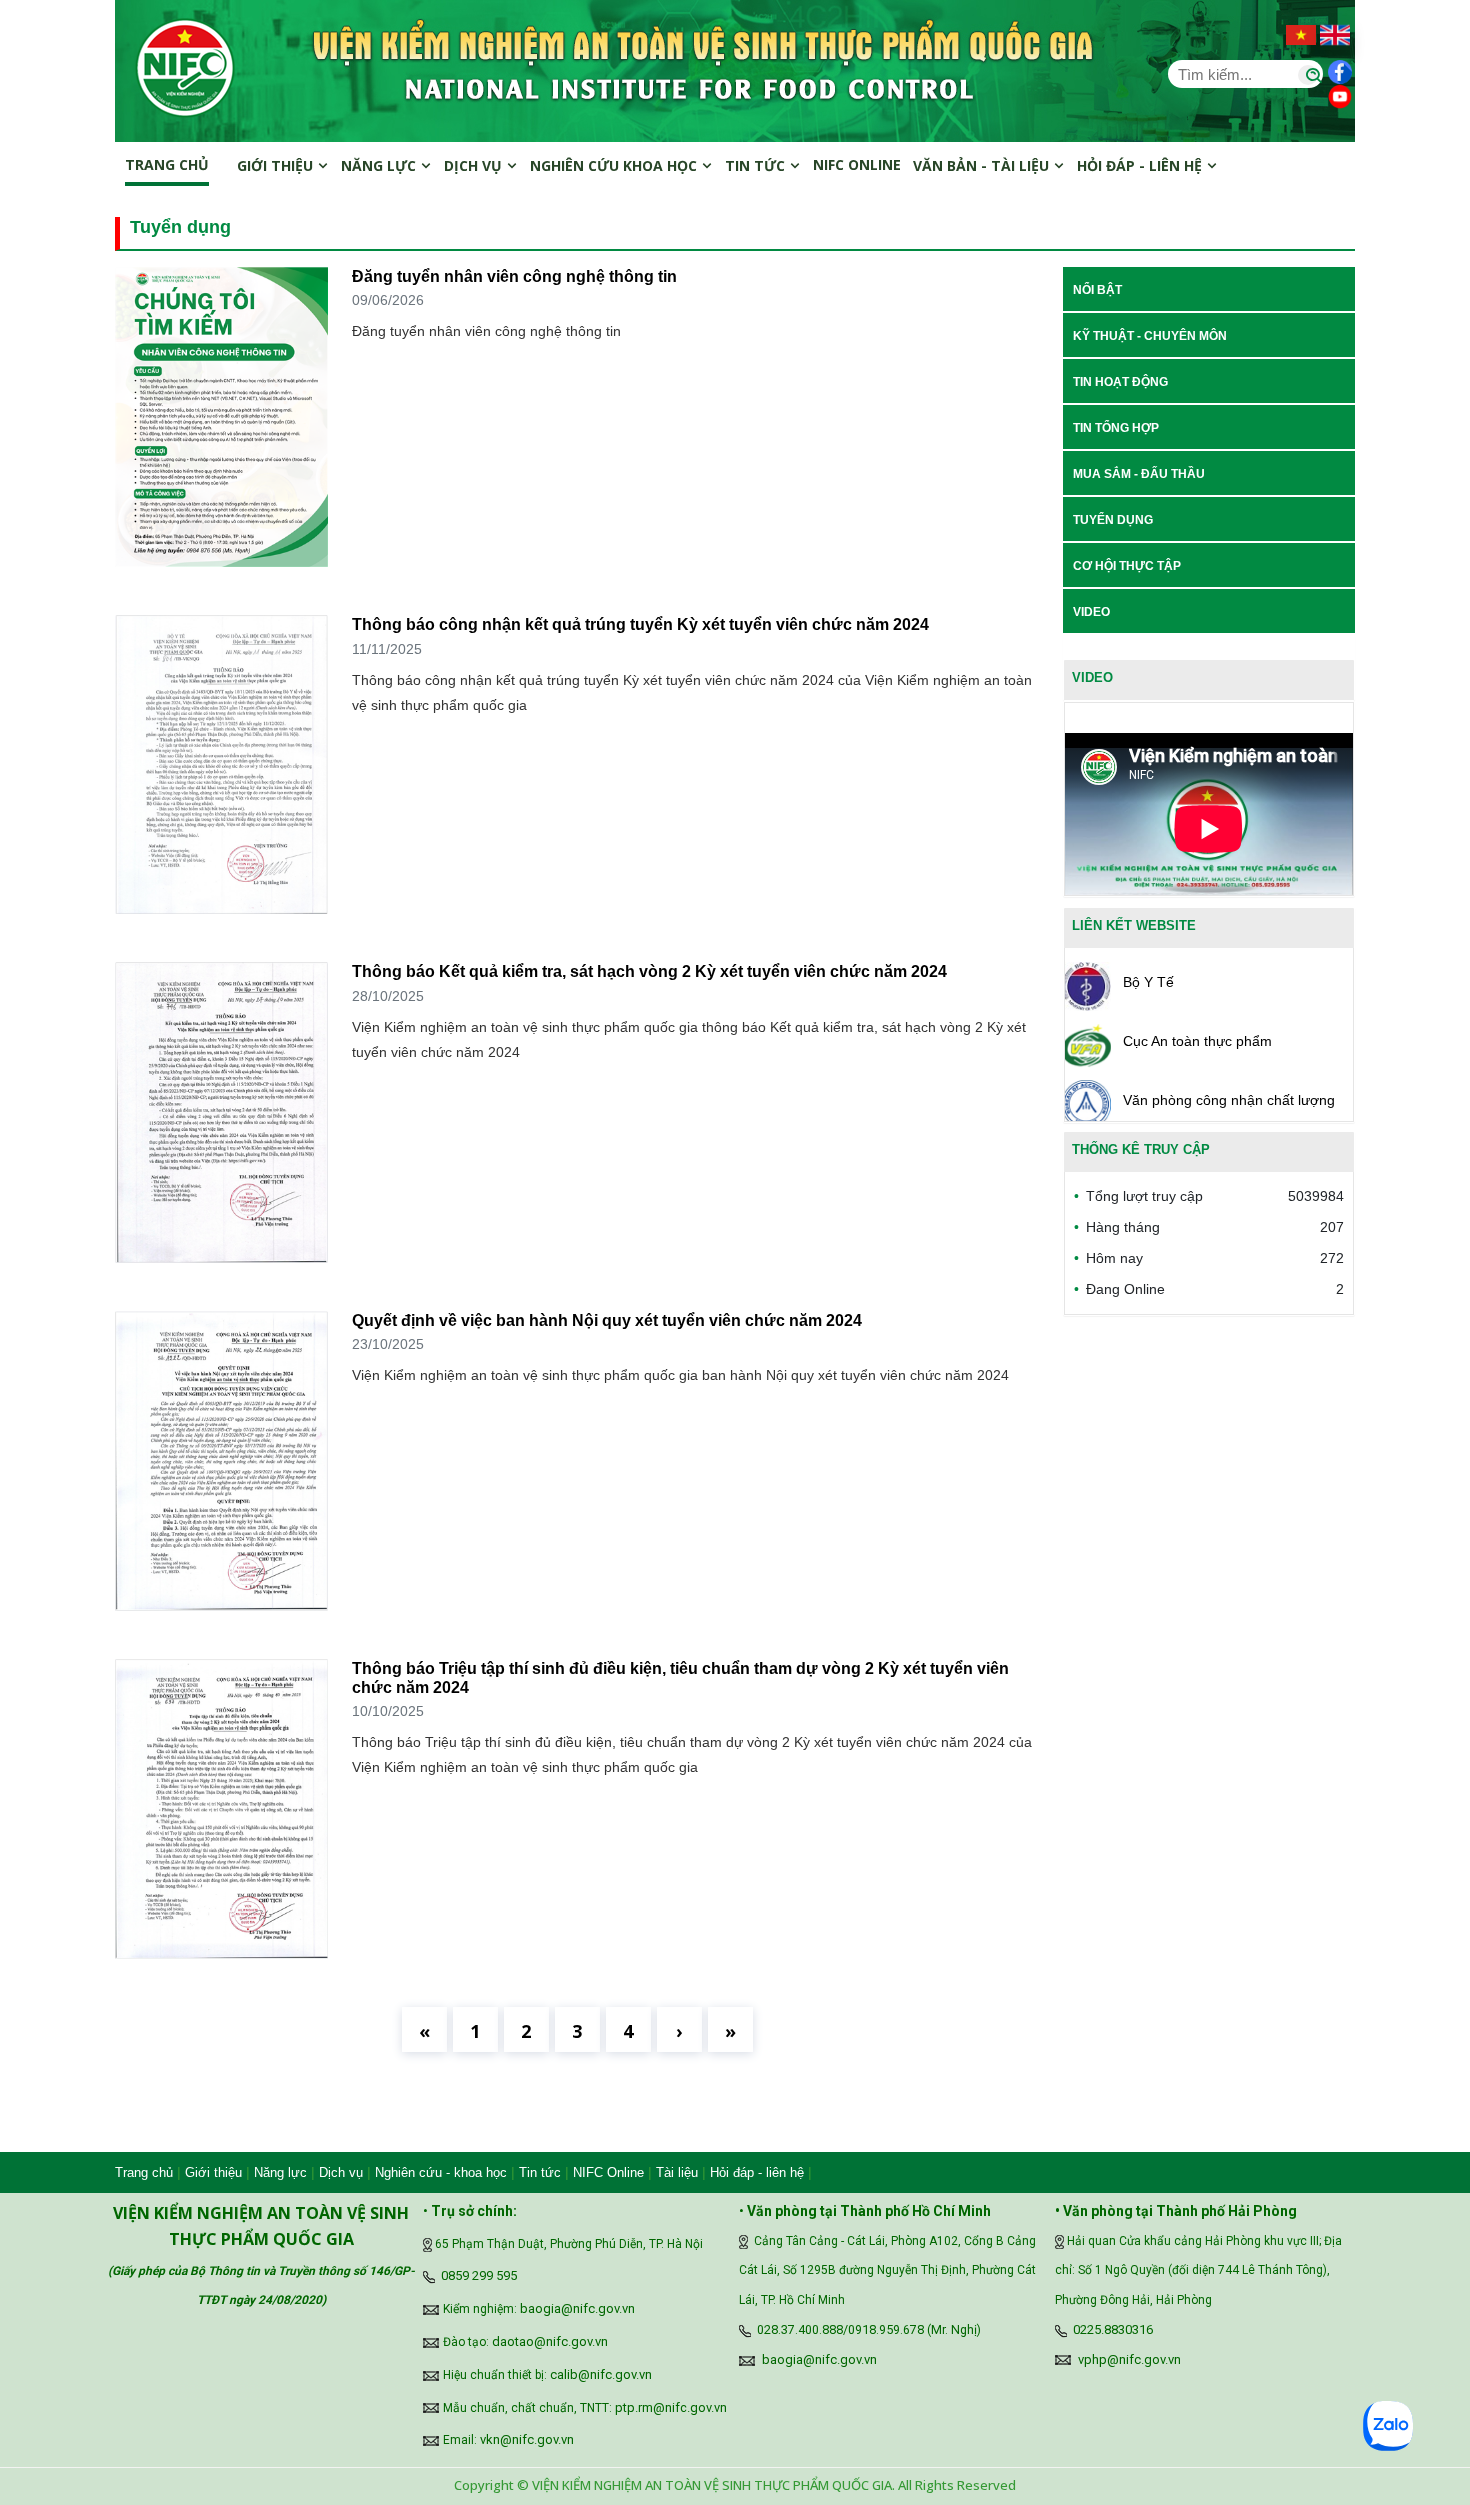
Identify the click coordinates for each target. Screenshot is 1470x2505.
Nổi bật (1097, 290)
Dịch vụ (475, 165)
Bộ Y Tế (1148, 982)
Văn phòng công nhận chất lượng (1229, 1100)
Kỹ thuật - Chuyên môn (1150, 336)
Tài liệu (677, 2172)
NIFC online (857, 164)
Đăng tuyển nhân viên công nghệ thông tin (514, 276)
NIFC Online (608, 2172)
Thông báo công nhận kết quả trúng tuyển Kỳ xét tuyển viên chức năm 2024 (640, 624)
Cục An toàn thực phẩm (1197, 1041)
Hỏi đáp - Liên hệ (1141, 165)
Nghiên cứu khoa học (615, 165)
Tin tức (757, 165)
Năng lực (380, 165)
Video (1091, 612)
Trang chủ (167, 164)
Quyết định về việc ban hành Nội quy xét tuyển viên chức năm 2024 (607, 1320)
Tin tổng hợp (1116, 428)
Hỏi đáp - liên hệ (757, 2172)
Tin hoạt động (1120, 382)
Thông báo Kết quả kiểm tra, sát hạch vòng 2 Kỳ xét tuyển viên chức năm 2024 (649, 971)
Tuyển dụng (1113, 520)
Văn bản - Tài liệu (983, 165)
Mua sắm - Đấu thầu (1139, 474)
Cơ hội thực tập (1127, 566)
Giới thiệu (277, 165)
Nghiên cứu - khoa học (441, 2172)
